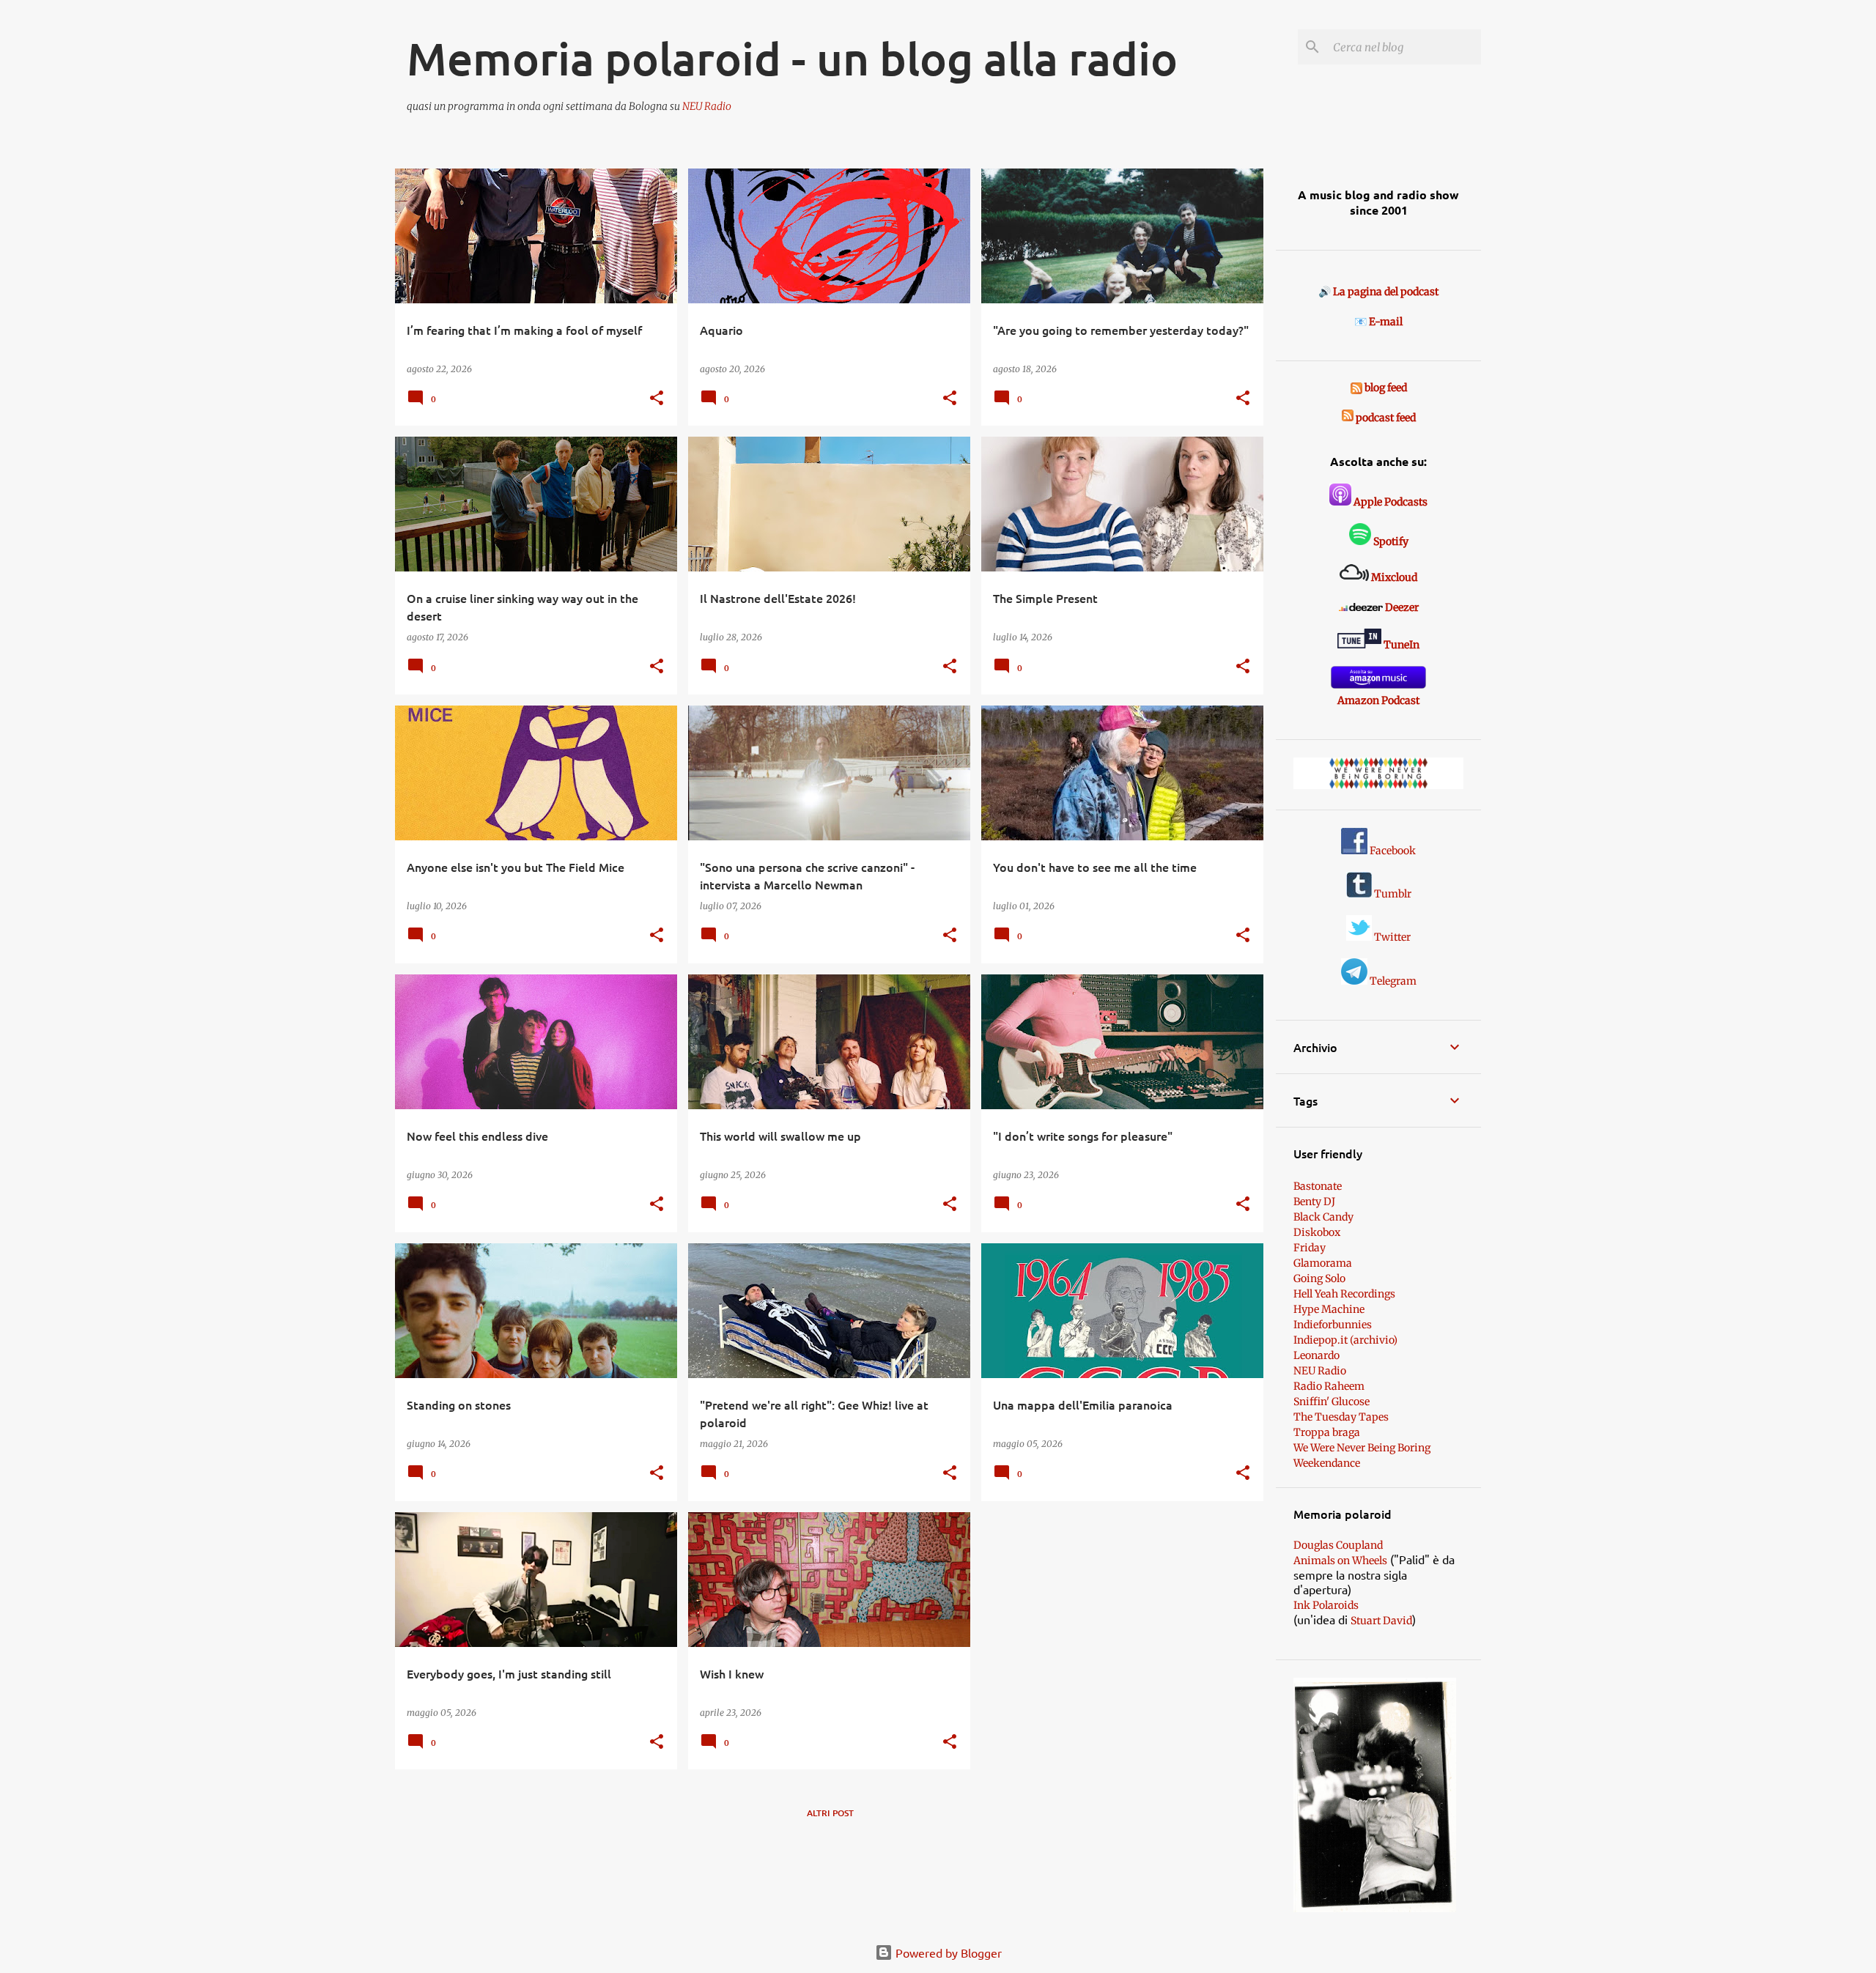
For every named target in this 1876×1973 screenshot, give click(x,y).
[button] (657, 399)
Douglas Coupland (1338, 1545)
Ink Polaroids (1326, 1605)
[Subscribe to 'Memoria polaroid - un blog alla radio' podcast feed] (1348, 418)
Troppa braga (1327, 1432)
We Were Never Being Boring (1362, 1448)
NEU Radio (707, 106)
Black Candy (1323, 1217)
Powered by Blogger (947, 1952)
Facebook (1392, 851)
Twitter (1391, 937)
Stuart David (1381, 1621)
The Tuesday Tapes (1341, 1417)
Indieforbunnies (1333, 1325)
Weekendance (1327, 1463)
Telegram (1392, 981)
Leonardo (1316, 1355)
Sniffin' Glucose (1332, 1402)
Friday (1310, 1248)
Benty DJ (1314, 1202)
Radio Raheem (1329, 1386)
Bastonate (1318, 1186)
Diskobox (1317, 1232)
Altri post (830, 1813)
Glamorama (1323, 1263)
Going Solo (1319, 1278)
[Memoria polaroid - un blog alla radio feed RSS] (1358, 388)
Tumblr (1392, 894)
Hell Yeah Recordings (1344, 1294)
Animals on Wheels (1340, 1561)
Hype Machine (1329, 1309)
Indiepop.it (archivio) (1345, 1340)
